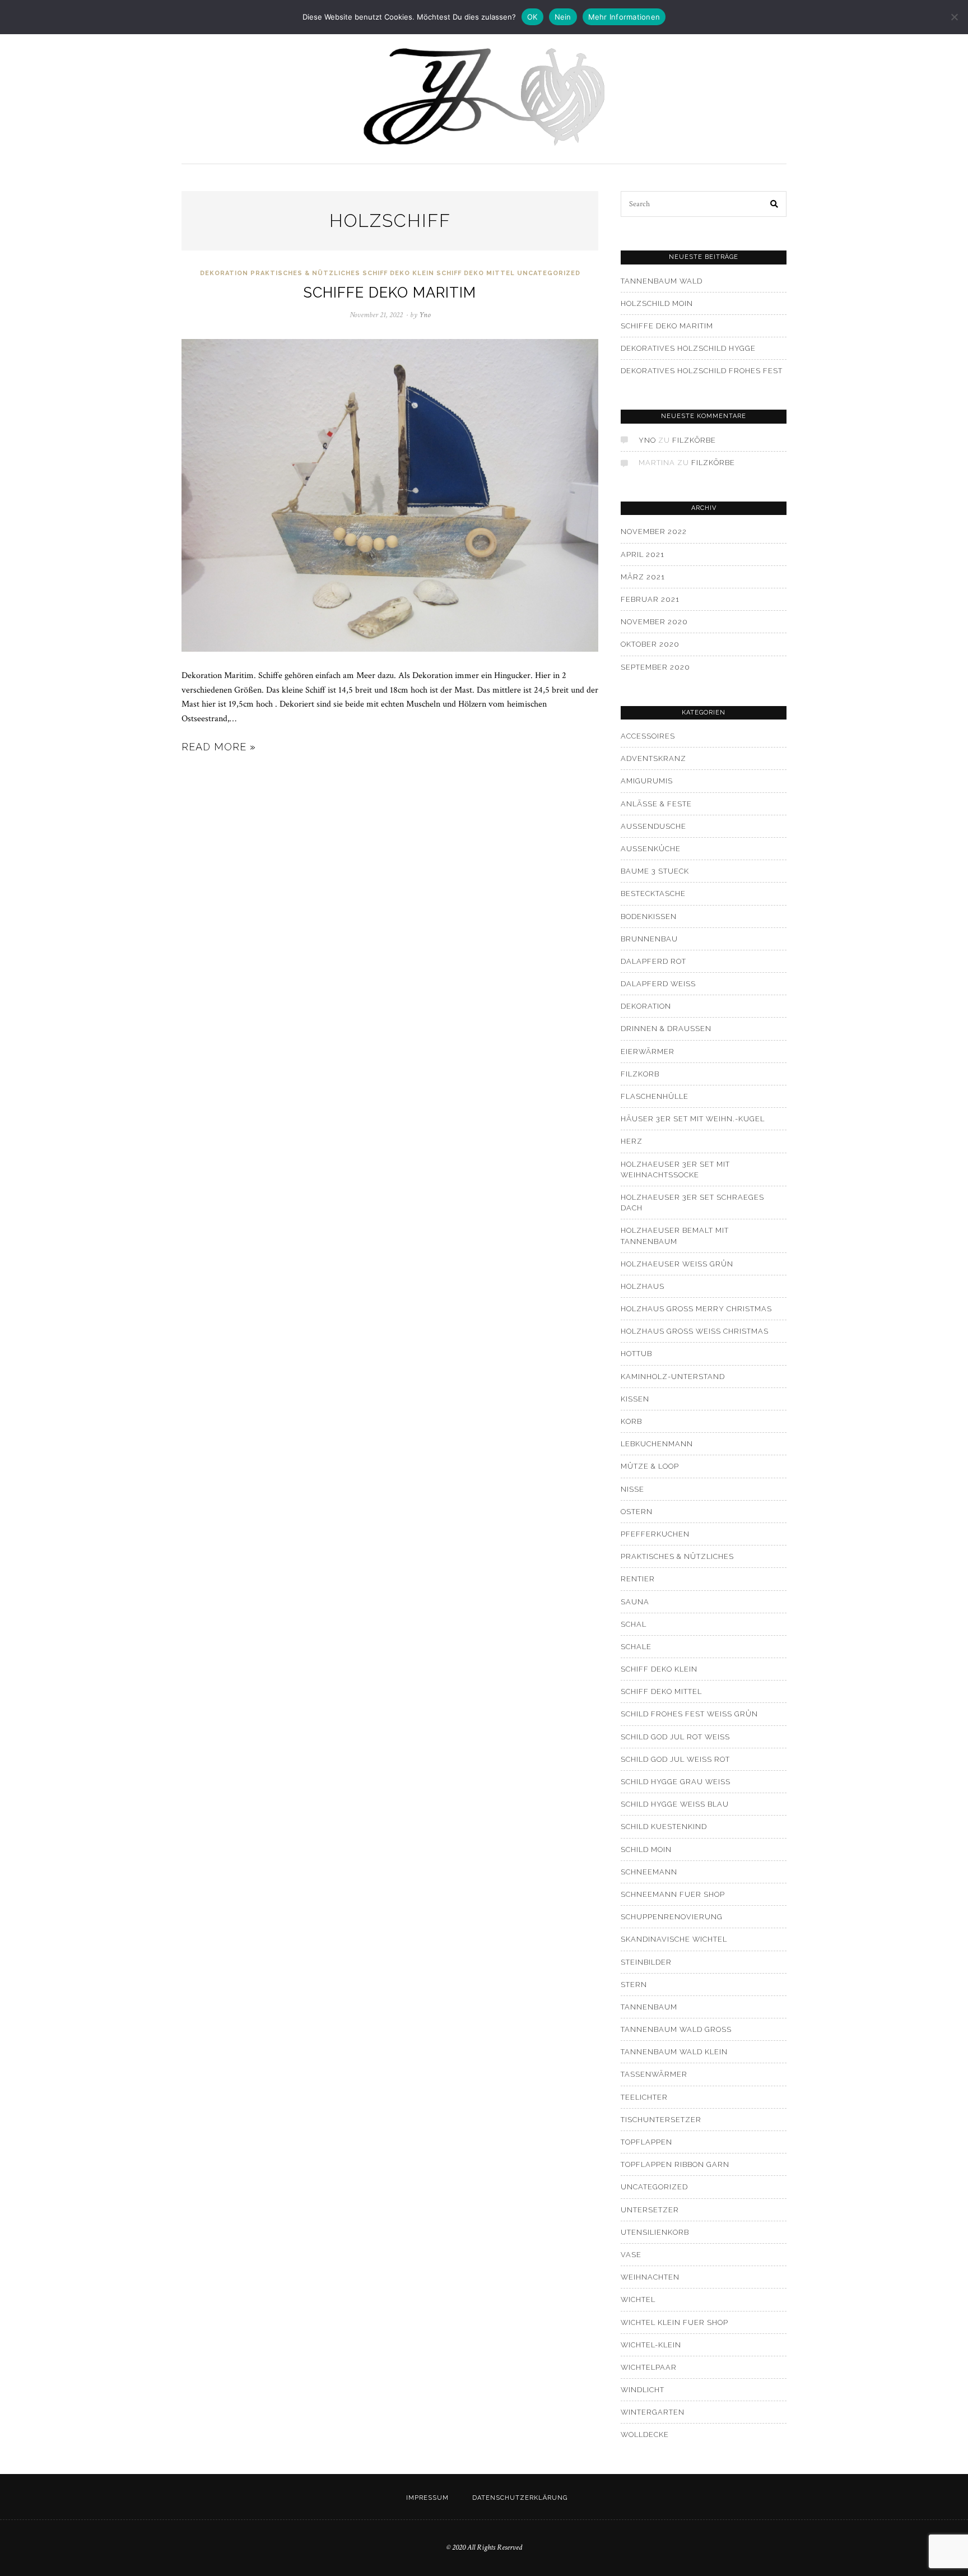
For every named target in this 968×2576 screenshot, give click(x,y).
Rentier (638, 1579)
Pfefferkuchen (655, 1534)
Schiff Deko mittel (476, 273)
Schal (634, 1624)
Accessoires (648, 736)
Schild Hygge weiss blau (675, 1804)
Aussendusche (653, 826)
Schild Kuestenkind (664, 1827)
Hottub (636, 1354)
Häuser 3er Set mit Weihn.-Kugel (693, 1119)
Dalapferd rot (653, 961)
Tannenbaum (649, 2007)
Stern (634, 1985)
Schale (636, 1647)
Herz (632, 1141)
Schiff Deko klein (398, 273)
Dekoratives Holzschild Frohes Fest (702, 371)
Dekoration (224, 273)
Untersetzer (650, 2210)
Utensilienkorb (655, 2232)
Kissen (635, 1399)
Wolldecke (645, 2435)
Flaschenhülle (655, 1096)
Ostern (637, 1512)
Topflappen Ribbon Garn (675, 2164)
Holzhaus (643, 1286)
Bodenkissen (649, 916)
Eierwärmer (648, 1052)
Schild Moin (646, 1849)
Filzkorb (640, 1074)
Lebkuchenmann (657, 1444)
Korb (631, 1421)
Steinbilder (646, 1962)
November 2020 (654, 622)
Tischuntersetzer (661, 2120)
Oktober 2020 (650, 644)
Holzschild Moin (657, 303)
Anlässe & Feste (656, 804)
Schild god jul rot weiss (675, 1737)
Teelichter (644, 2097)
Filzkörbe (694, 440)
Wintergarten (653, 2412)
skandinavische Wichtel (674, 1939)
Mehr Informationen (624, 17)
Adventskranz (653, 758)
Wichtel (638, 2299)
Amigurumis (647, 781)
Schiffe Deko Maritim (390, 293)
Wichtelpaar (649, 2367)
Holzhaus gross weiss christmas (695, 1331)
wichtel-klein (651, 2345)
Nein (563, 17)
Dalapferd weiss (658, 984)
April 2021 (643, 554)
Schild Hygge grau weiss (676, 1782)
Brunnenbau (649, 939)
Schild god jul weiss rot (675, 1759)
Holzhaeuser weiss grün (677, 1264)
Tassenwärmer (654, 2074)
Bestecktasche (653, 894)
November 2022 (654, 532)
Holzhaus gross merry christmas (696, 1309)
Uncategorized (549, 273)
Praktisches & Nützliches (305, 273)
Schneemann (649, 1872)
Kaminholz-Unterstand (673, 1377)
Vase (631, 2255)
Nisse (632, 1489)
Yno (647, 440)
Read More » (219, 747)
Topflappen (646, 2142)
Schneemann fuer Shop (673, 1894)
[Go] (775, 204)
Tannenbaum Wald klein (674, 2052)
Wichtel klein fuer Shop (674, 2322)
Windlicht (643, 2390)
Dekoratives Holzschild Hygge (688, 348)
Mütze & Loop (650, 1466)
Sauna (635, 1602)
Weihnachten (650, 2277)
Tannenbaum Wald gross (676, 2029)
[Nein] (954, 17)
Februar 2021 (650, 599)
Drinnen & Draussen (666, 1029)
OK (532, 17)
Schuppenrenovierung (672, 1917)
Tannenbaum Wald (662, 281)
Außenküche (651, 849)
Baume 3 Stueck (655, 871)
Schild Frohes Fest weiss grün (689, 1714)
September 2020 (655, 667)
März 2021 (643, 577)
